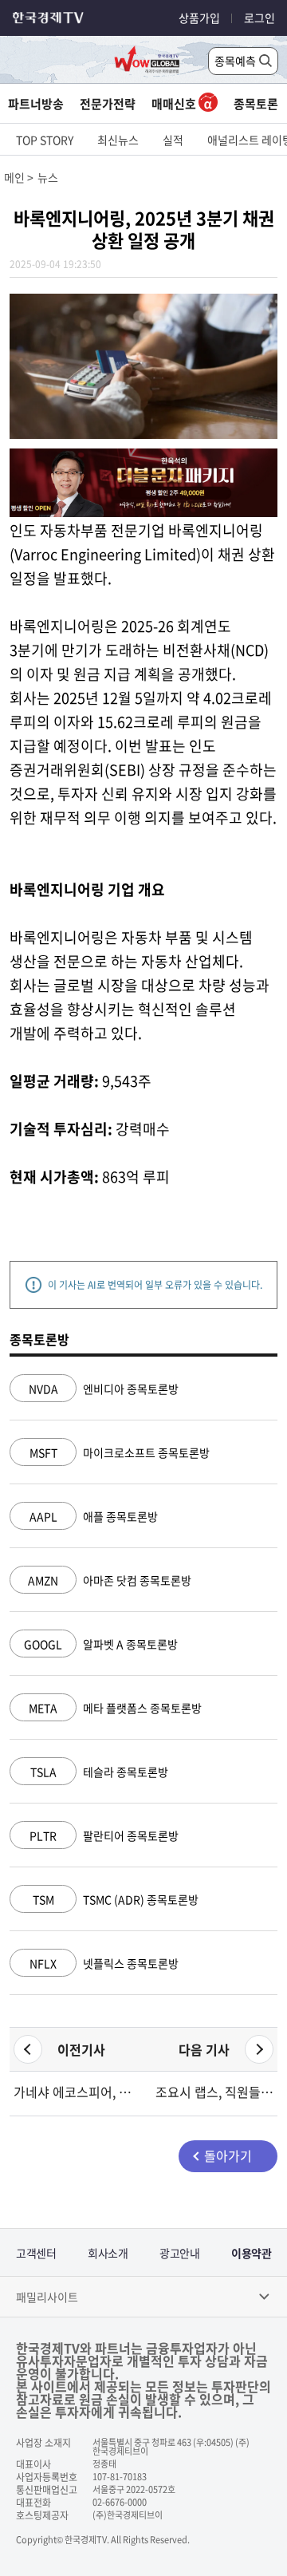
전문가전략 (108, 104)
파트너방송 (36, 104)
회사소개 (108, 2253)
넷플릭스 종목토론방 (104, 1963)
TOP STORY (45, 140)
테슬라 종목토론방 (99, 1772)
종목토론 (256, 104)
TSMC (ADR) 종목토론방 (116, 1899)
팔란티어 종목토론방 (104, 1835)
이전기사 (81, 2049)
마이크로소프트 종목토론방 (120, 1452)
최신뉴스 (118, 140)
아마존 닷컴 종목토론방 (110, 1580)
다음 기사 (204, 2049)
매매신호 (175, 104)
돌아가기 (228, 2155)
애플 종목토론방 (94, 1516)
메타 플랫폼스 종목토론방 (115, 1708)
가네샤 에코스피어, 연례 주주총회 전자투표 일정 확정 (73, 2092)
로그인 (259, 18)
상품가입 (199, 18)
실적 (173, 140)
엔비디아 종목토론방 (104, 1389)
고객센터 (36, 2253)
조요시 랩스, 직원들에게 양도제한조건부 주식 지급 (214, 2092)
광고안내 (179, 2253)
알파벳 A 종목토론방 (101, 1644)
